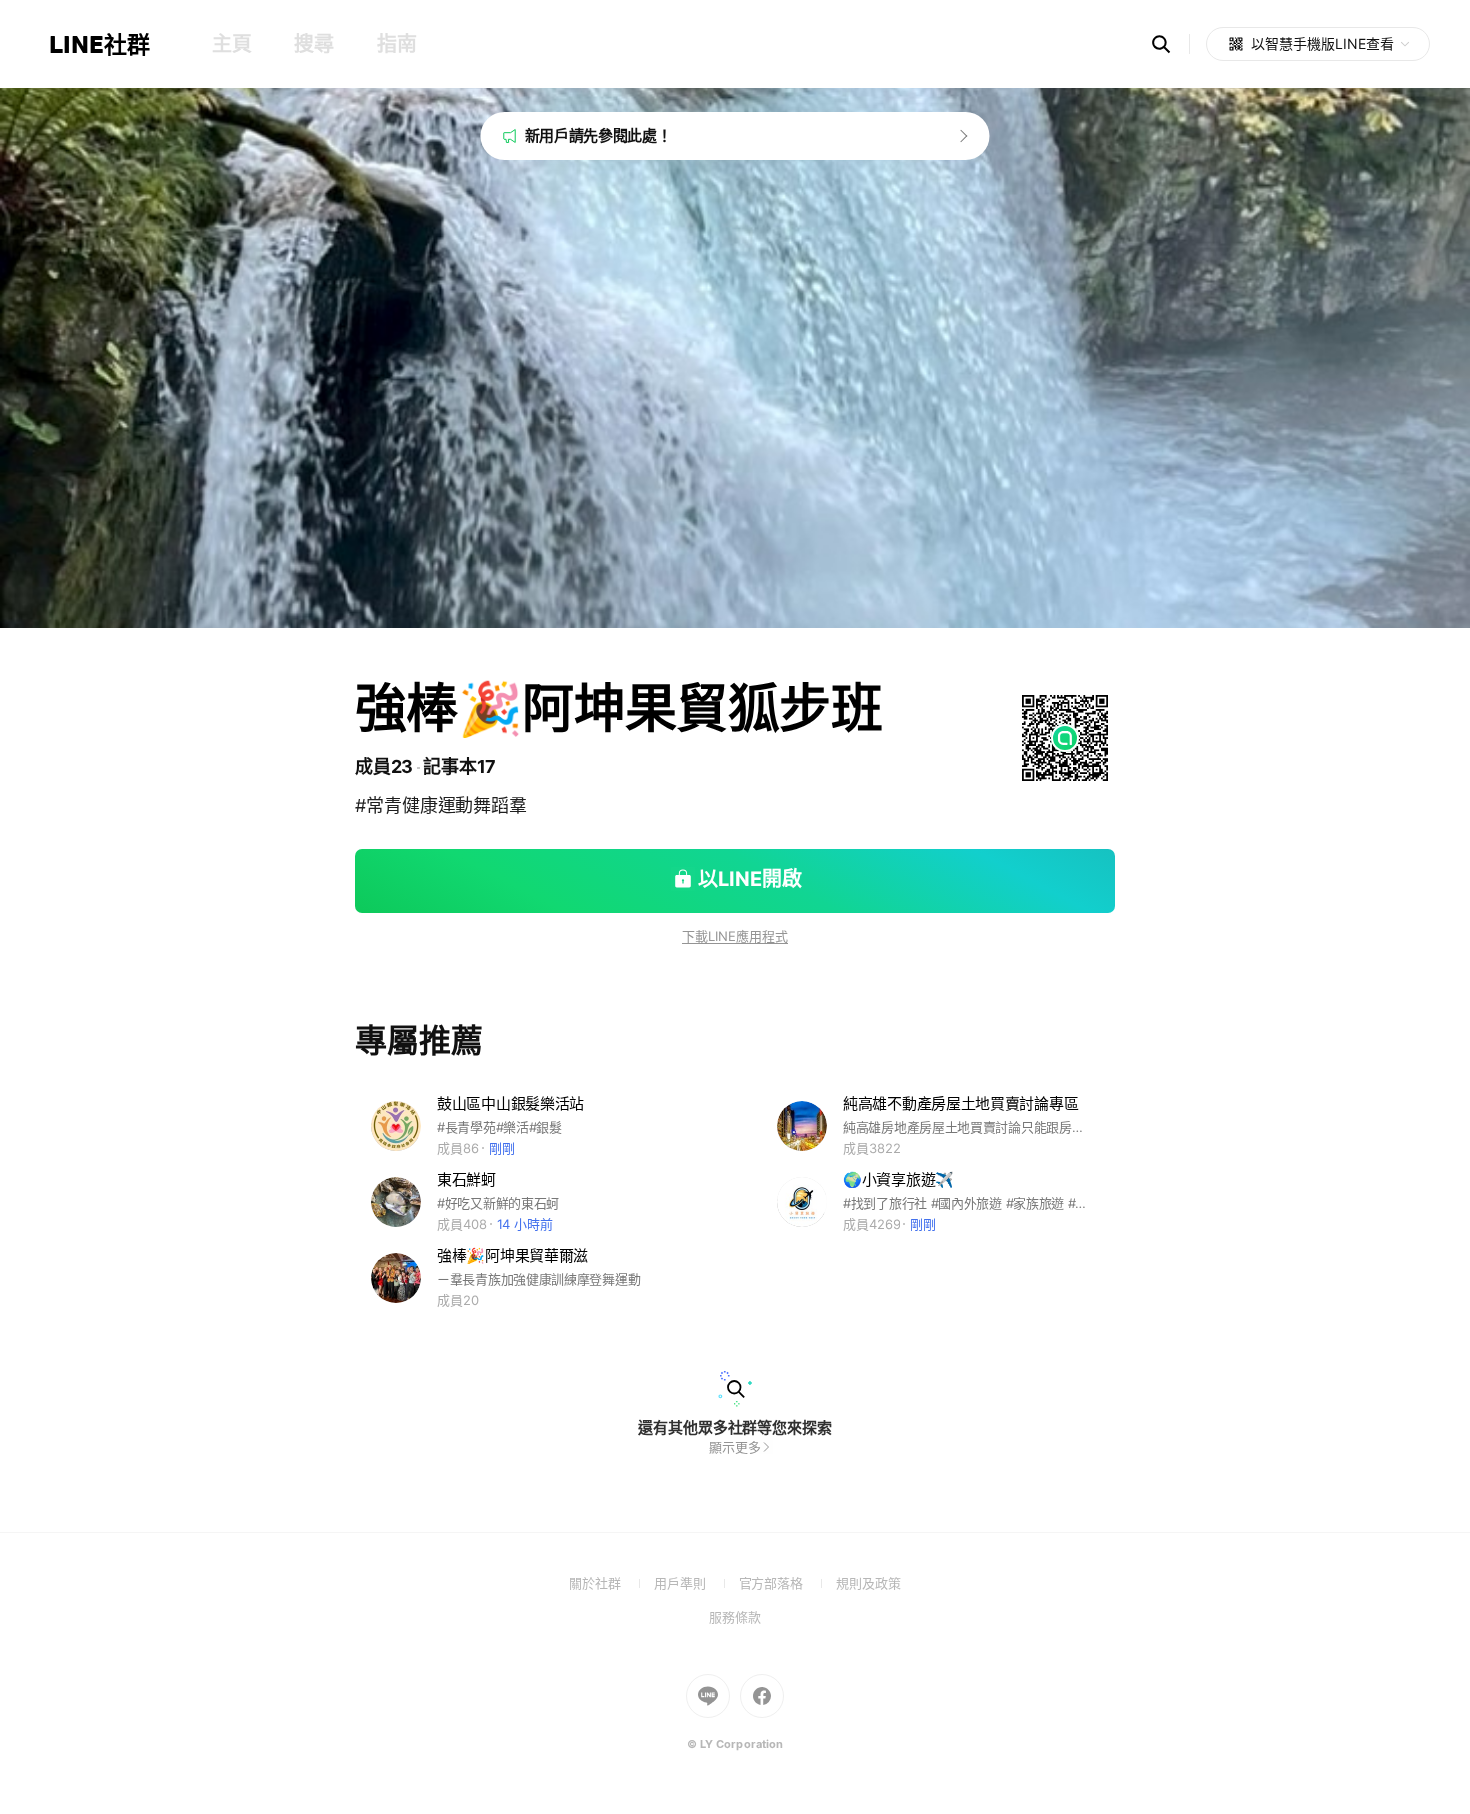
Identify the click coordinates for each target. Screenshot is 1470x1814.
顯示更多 (735, 1447)
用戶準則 (696, 1583)
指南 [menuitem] (396, 44)
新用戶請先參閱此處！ (598, 135)
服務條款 (735, 1617)
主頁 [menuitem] (231, 44)
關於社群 (611, 1583)
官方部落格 (787, 1583)
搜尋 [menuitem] (313, 44)
